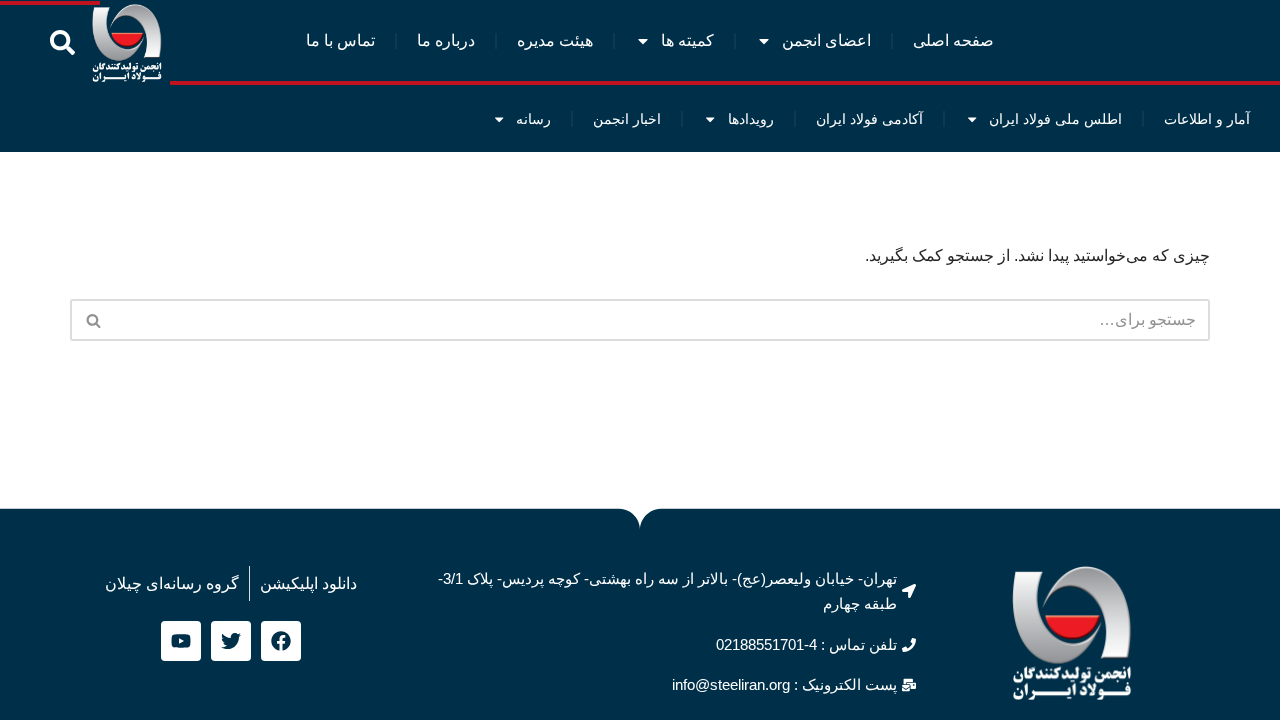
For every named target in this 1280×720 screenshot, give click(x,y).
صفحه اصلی (953, 40)
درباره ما (446, 40)
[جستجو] (92, 320)
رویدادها (751, 119)
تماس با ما (340, 40)
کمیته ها (687, 40)
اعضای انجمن (826, 40)
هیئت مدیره (555, 40)
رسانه (533, 119)
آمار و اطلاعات (1207, 119)
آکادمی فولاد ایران (869, 119)
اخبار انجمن (627, 119)
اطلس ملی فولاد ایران (1055, 119)
